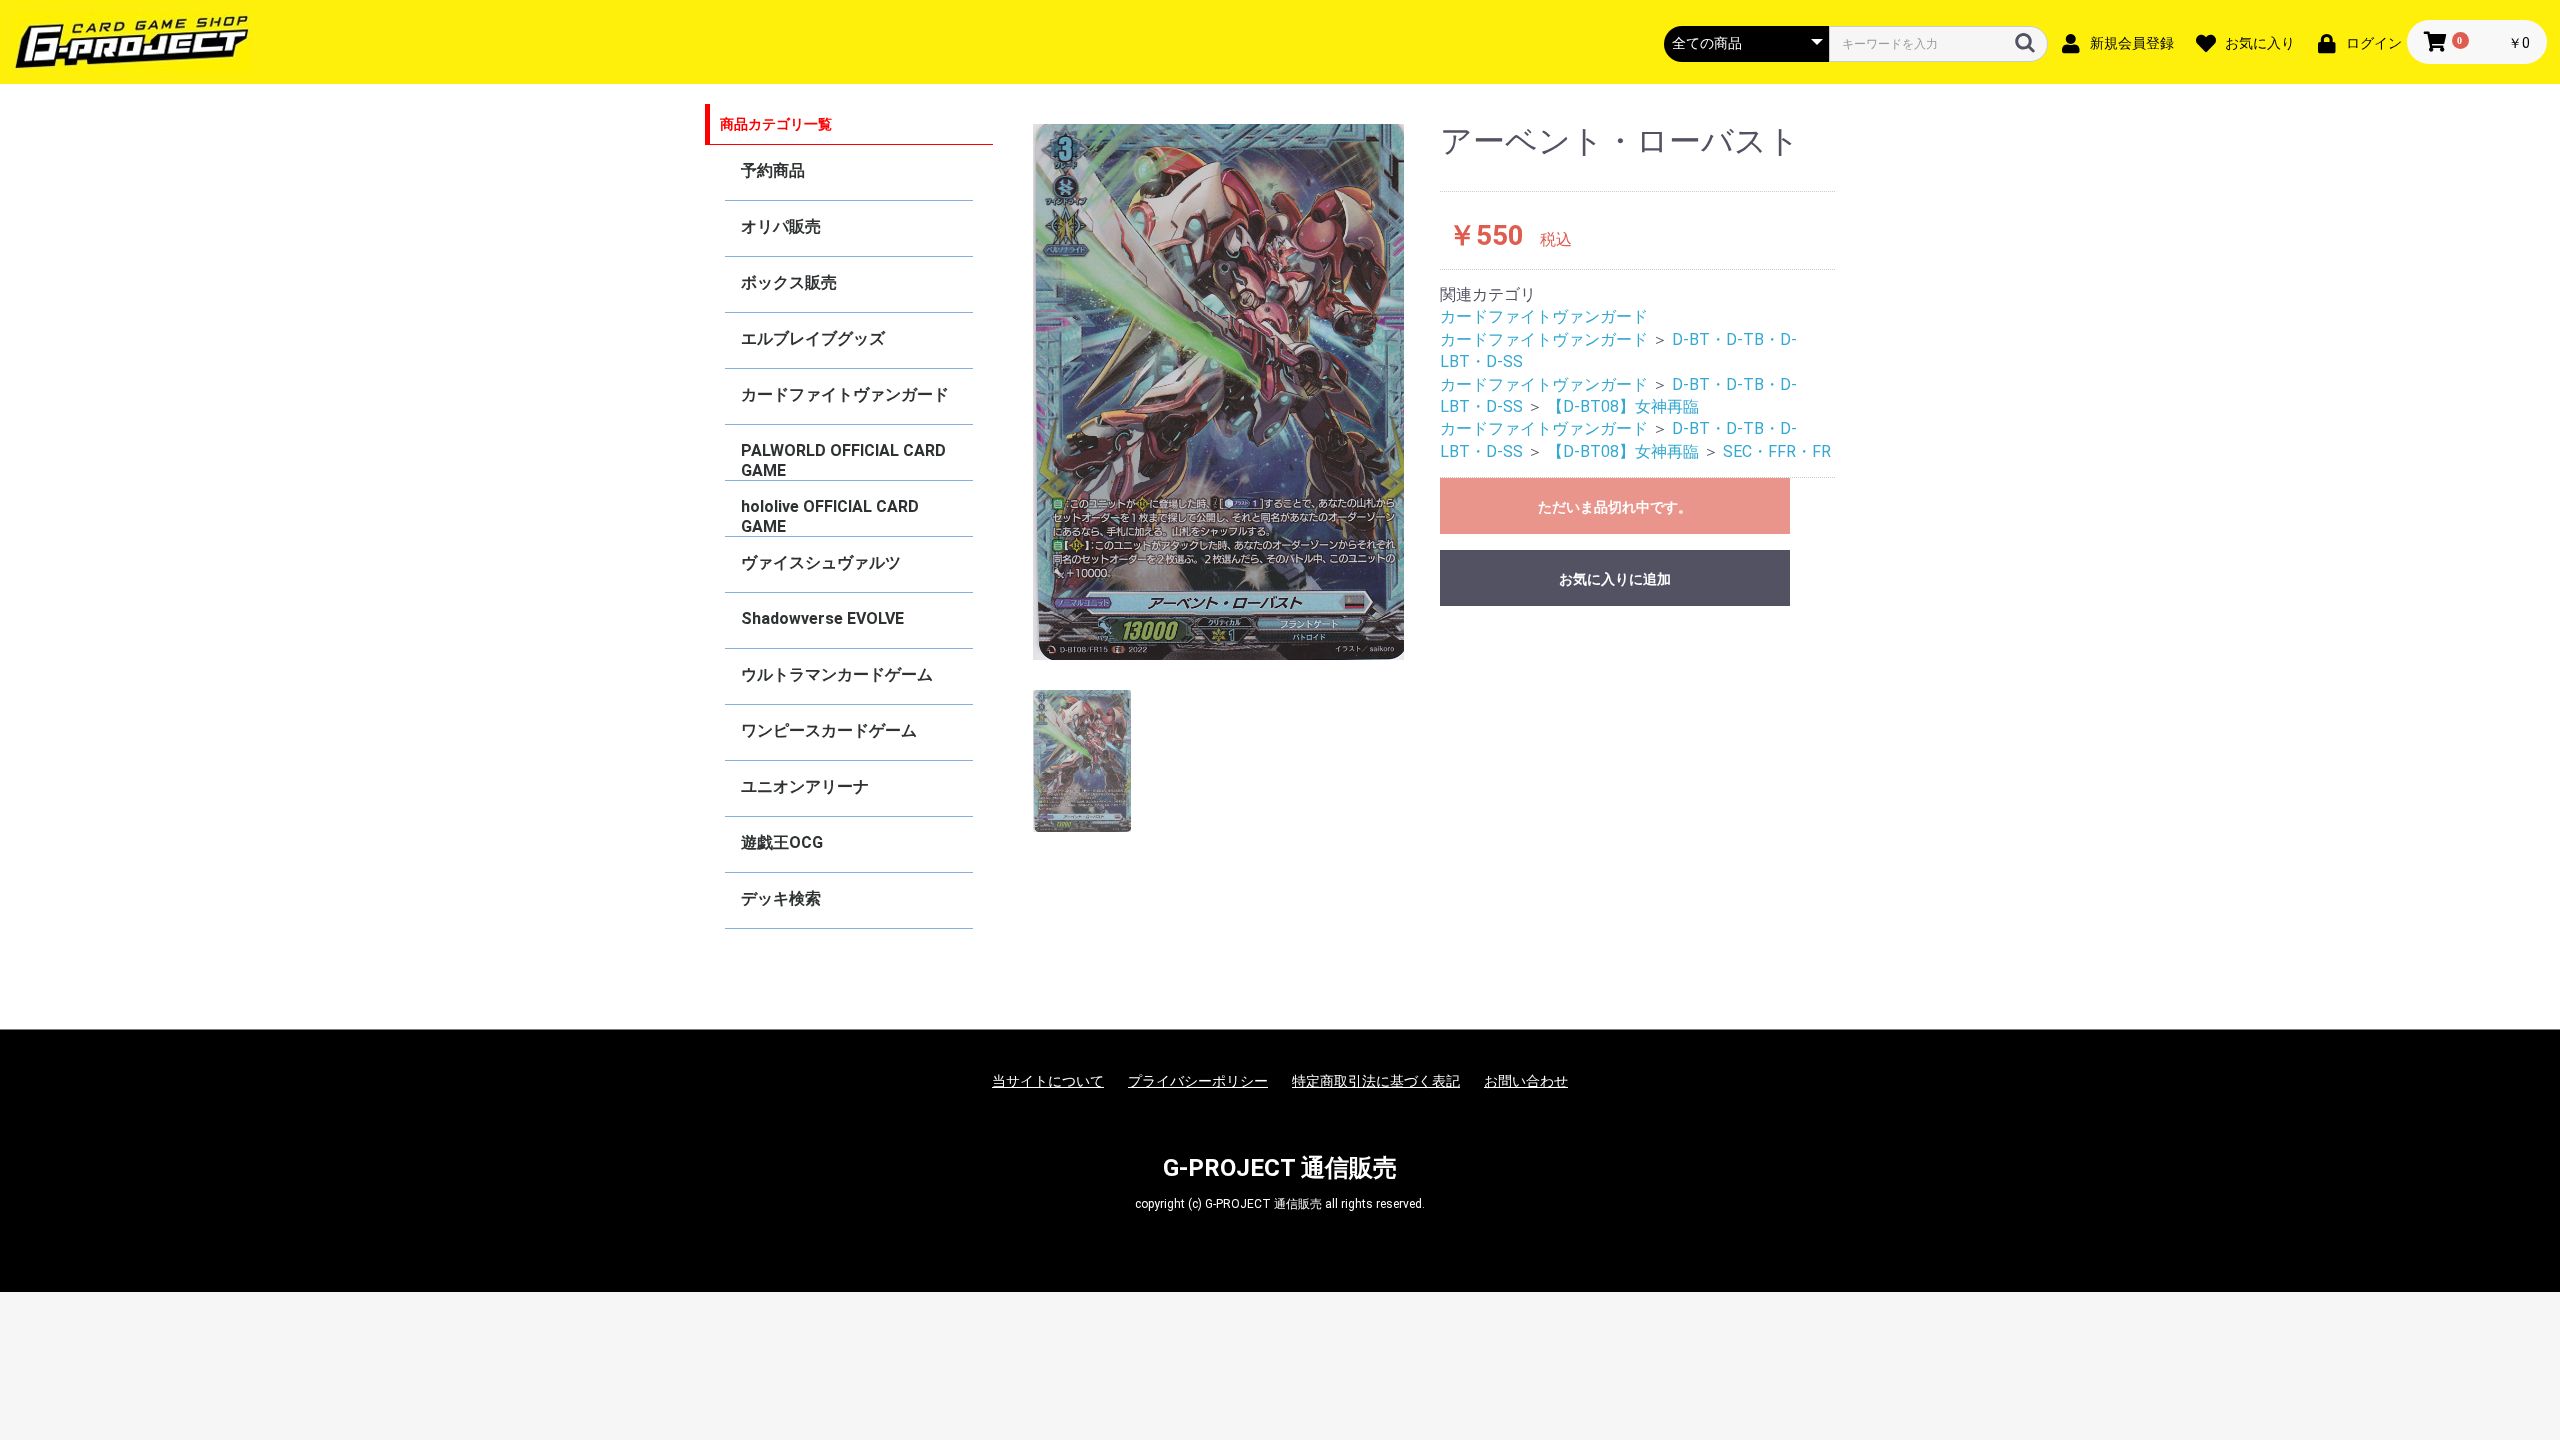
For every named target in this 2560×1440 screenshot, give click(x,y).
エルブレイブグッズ (813, 338)
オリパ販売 (781, 226)
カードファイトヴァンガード (845, 394)
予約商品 (773, 170)
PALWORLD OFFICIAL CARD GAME (843, 460)
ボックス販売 (789, 282)
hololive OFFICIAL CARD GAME (830, 516)
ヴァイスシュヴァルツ (821, 562)
